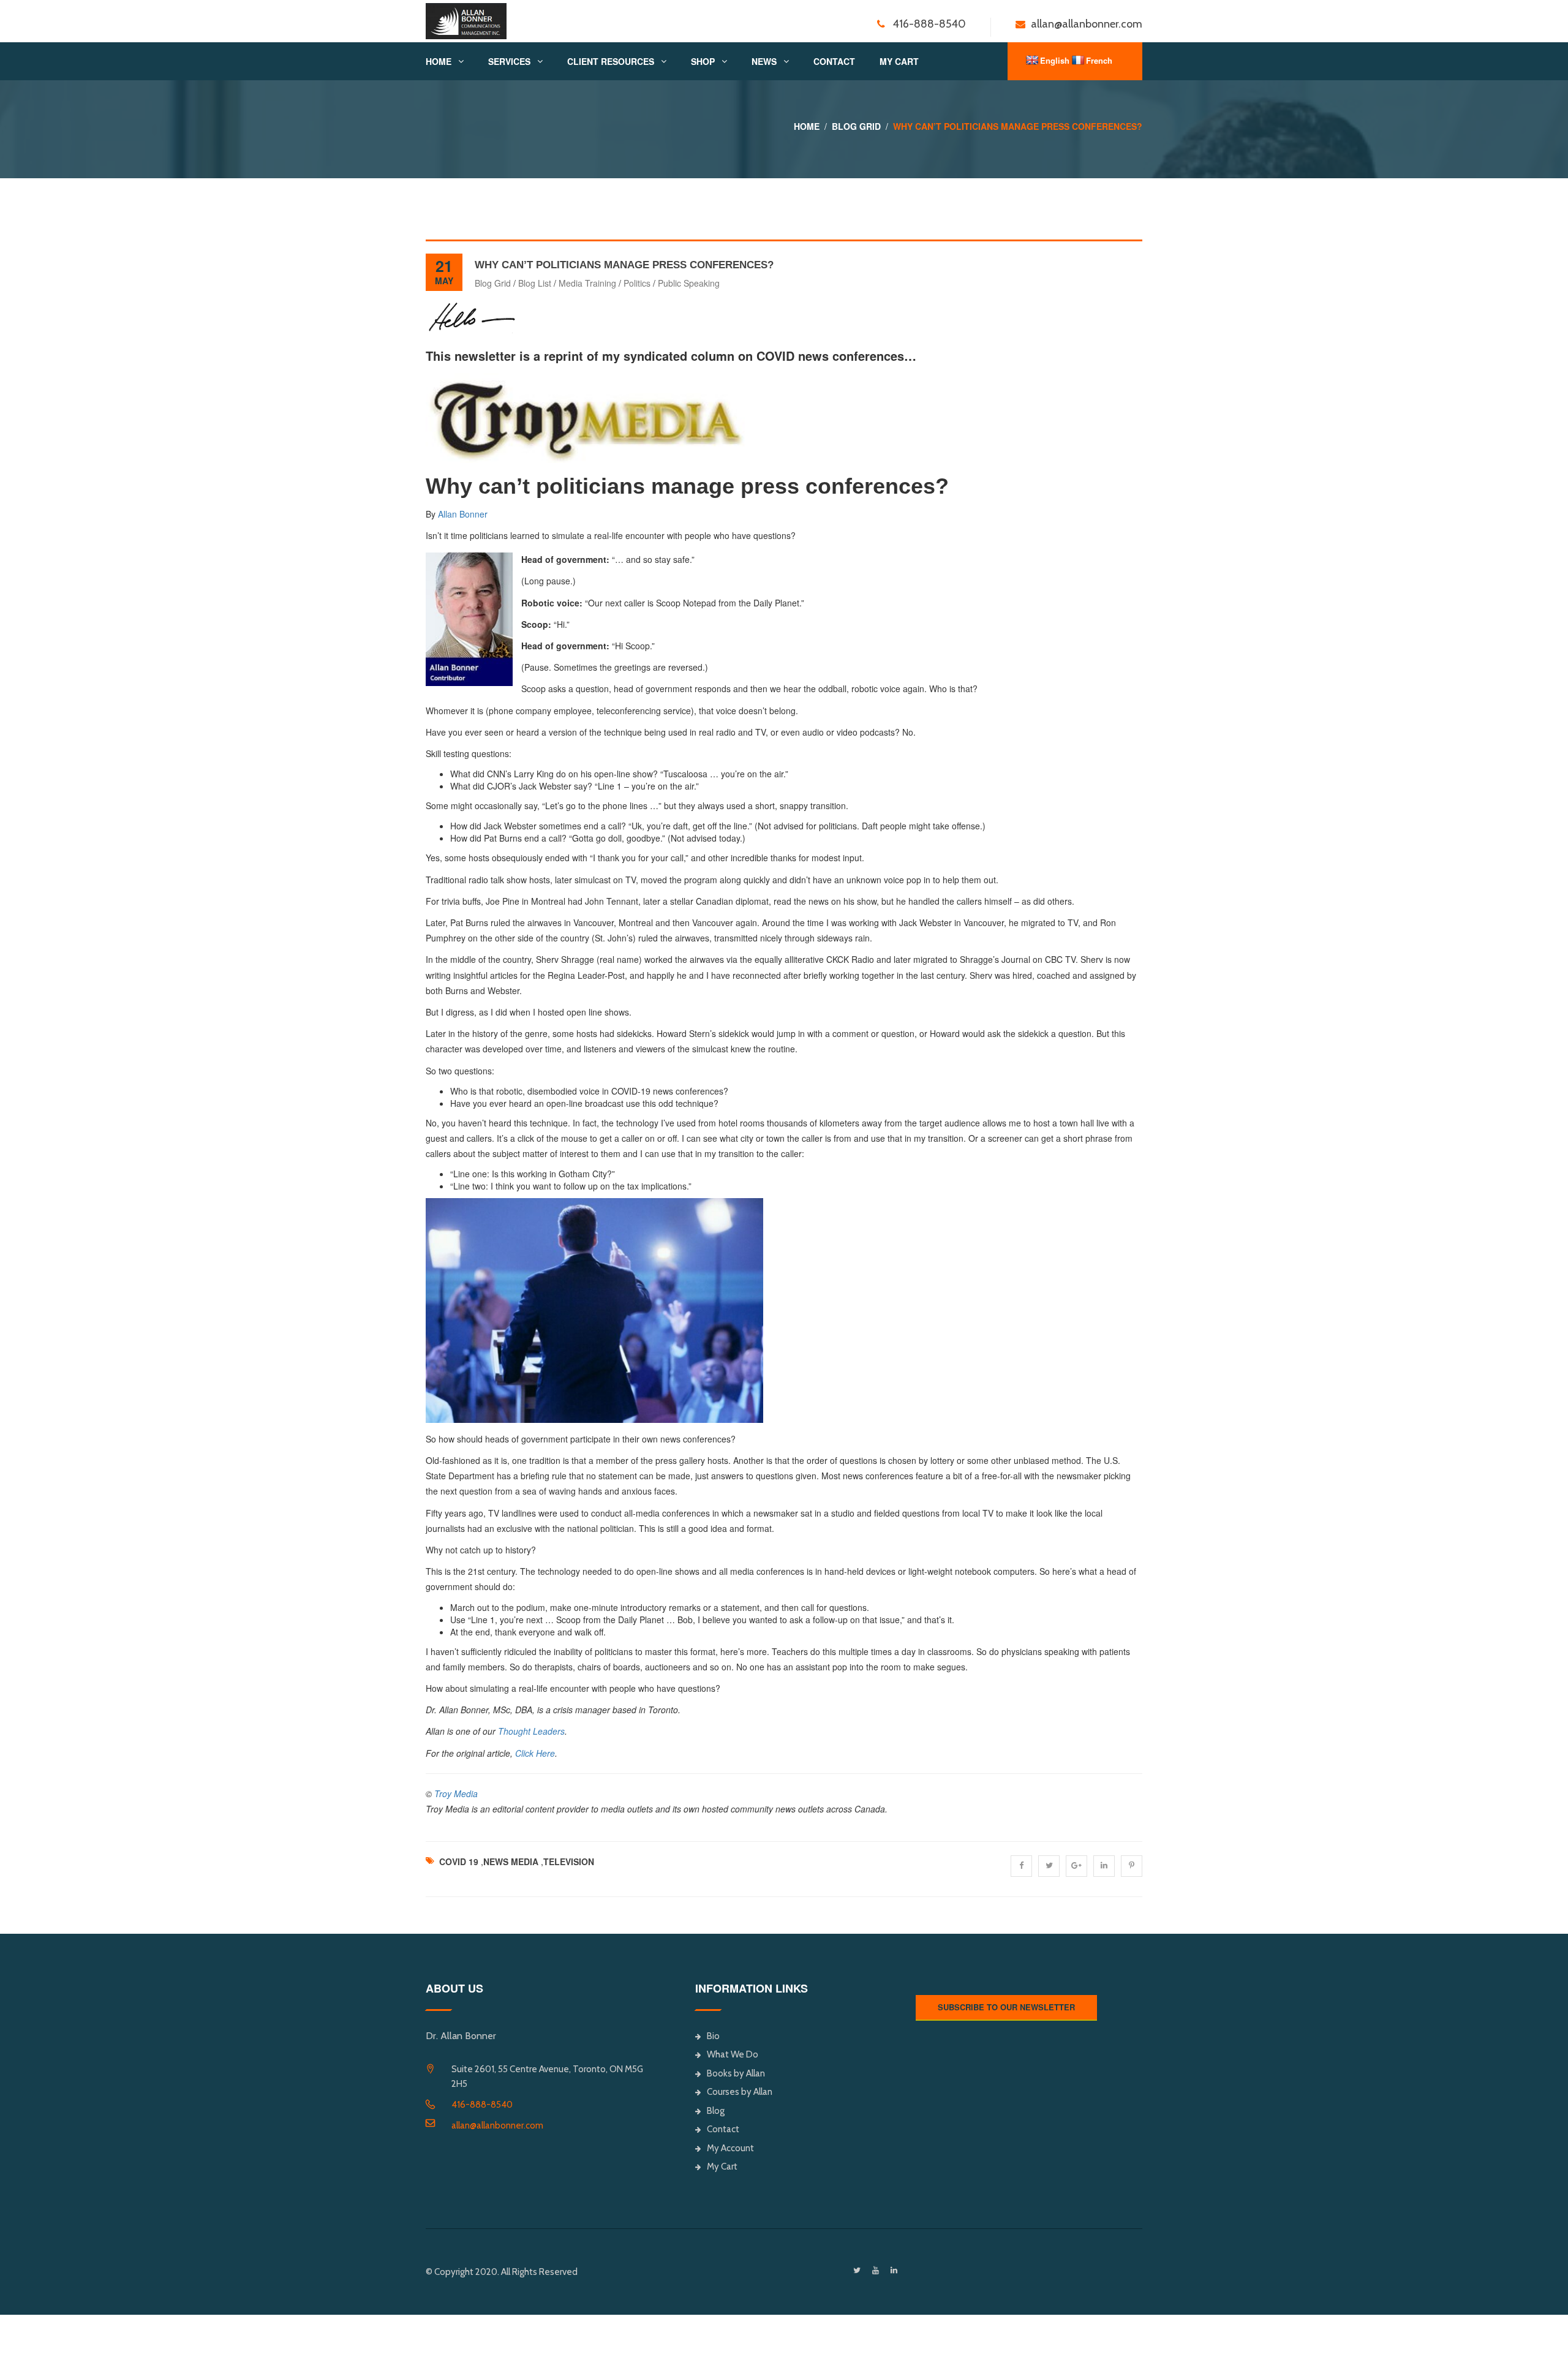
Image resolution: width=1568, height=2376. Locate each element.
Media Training (587, 283)
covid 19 (459, 1861)
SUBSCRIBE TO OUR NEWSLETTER (1006, 2007)
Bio (713, 2036)
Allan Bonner (463, 514)
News (764, 61)
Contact (834, 61)
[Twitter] (857, 2270)
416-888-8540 (482, 2105)
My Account (730, 2148)
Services (509, 61)
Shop (703, 61)
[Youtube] (876, 2270)
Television (569, 1861)
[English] (1032, 60)
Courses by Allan (740, 2092)
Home (439, 61)
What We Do (733, 2054)
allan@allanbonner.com (497, 2125)
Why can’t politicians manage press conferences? (624, 265)
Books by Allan (736, 2073)
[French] (1078, 60)
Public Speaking (689, 283)
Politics (637, 283)
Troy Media (456, 1793)
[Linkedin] (894, 2270)
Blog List (535, 283)
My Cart (899, 61)
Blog (716, 2111)
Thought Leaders (531, 1731)
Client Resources (611, 61)
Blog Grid (856, 126)
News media (511, 1861)
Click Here (535, 1753)
